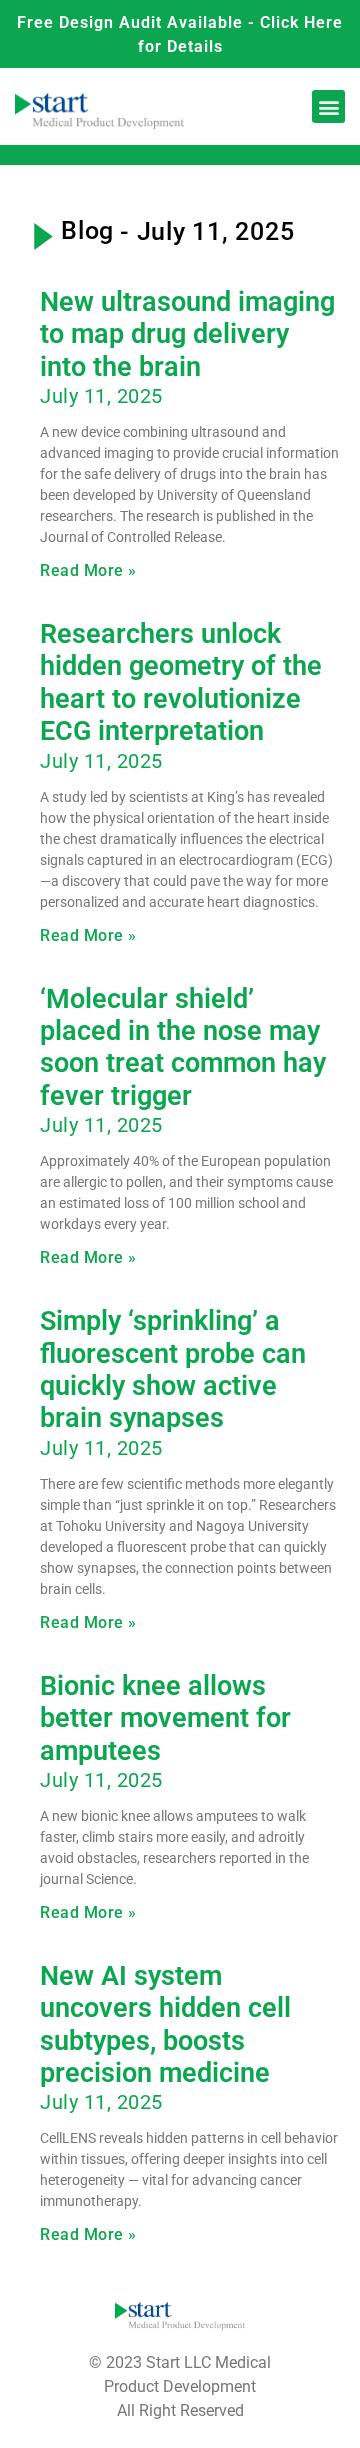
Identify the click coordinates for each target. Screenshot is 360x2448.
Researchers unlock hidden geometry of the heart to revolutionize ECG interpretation (181, 682)
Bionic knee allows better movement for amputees (165, 1718)
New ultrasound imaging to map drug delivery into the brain (187, 334)
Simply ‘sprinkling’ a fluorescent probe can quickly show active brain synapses (173, 1369)
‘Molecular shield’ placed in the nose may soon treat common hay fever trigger (183, 1047)
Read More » (88, 570)
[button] (328, 106)
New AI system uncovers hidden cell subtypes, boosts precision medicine (165, 2024)
